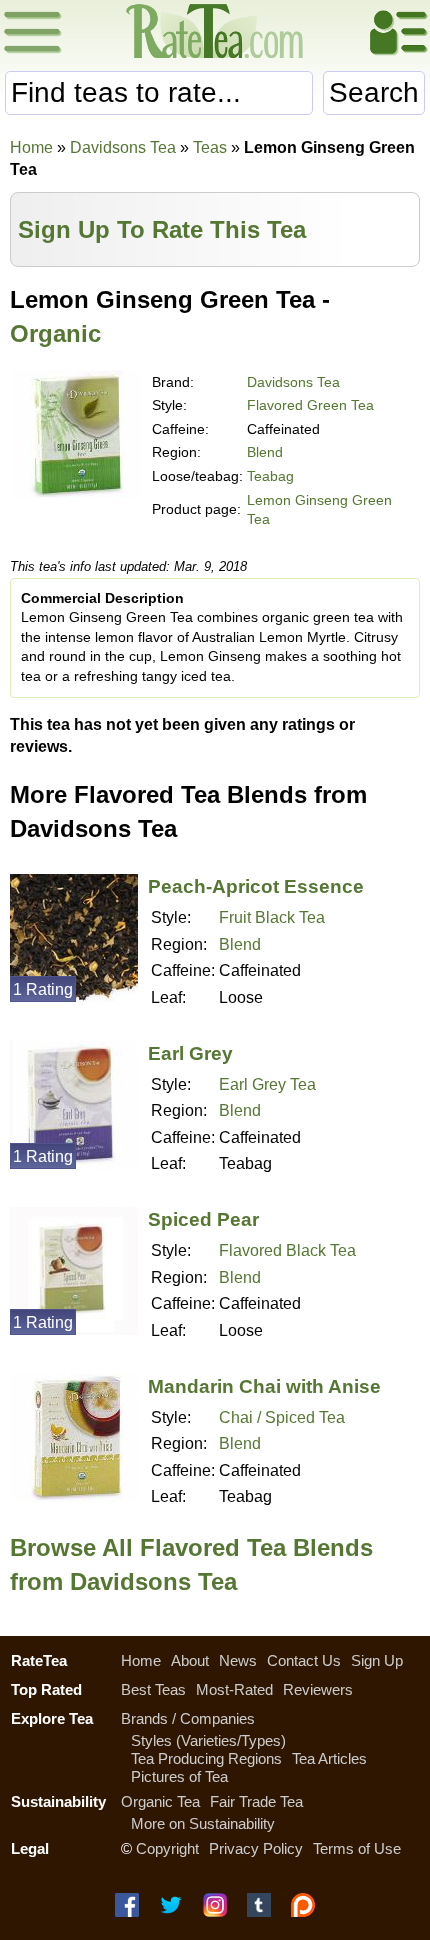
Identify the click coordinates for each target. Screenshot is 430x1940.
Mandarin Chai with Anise (264, 1386)
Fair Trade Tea (256, 1801)
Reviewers (318, 1689)
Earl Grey (190, 1053)
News (238, 1660)
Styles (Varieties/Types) (208, 1740)
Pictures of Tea (179, 1776)
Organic (55, 333)
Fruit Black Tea (272, 917)
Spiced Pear (203, 1219)
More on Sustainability (203, 1823)
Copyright (167, 1848)
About (190, 1660)
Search (374, 92)
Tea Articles (329, 1758)
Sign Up (377, 1660)
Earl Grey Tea (267, 1084)
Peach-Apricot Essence (256, 886)
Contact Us (304, 1660)
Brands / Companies (188, 1718)
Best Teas (153, 1689)
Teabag (270, 476)
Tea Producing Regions (206, 1758)
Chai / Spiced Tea (282, 1417)
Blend (265, 452)
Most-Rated (234, 1689)
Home (31, 147)
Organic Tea (160, 1801)
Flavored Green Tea (310, 405)
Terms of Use (357, 1848)
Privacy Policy (256, 1848)
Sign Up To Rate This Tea (162, 229)
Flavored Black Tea (287, 1250)
